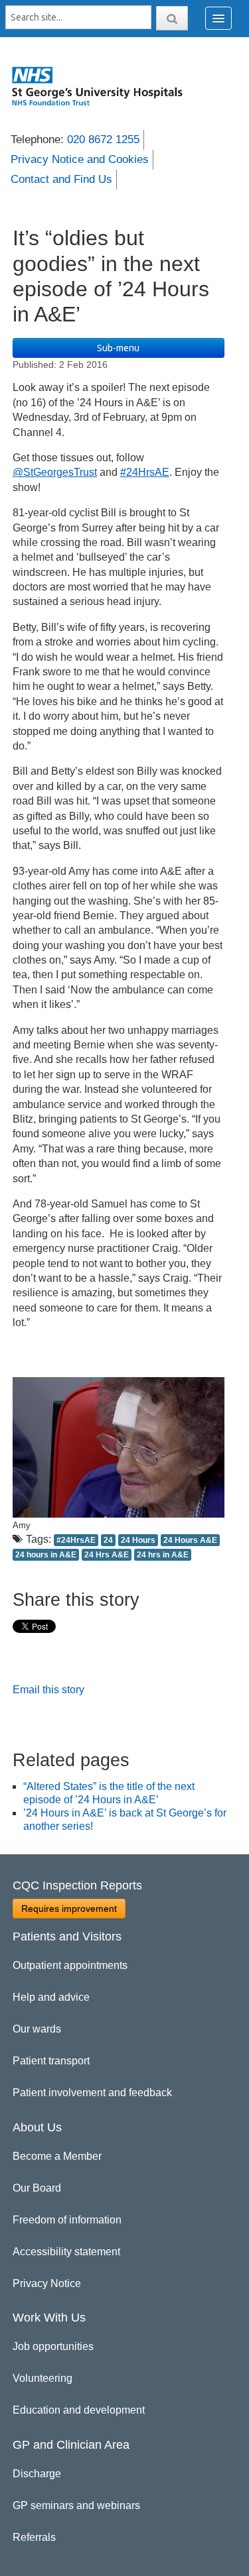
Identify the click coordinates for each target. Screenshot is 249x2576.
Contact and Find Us (61, 179)
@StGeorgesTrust (55, 472)
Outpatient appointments (70, 1965)
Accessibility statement (66, 2252)
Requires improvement (69, 1909)
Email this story (48, 1690)
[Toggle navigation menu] (218, 18)
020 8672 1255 (103, 140)
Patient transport (51, 2061)
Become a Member (57, 2156)
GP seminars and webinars (76, 2505)
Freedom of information (67, 2220)
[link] (104, 86)
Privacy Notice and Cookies (80, 159)
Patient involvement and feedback (92, 2093)
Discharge (37, 2474)
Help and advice (51, 1997)
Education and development (79, 2410)
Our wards (37, 2029)
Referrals (34, 2537)
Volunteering (42, 2378)
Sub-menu (118, 348)
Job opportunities (53, 2346)
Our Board (37, 2188)
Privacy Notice (47, 2283)
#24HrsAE (145, 472)
